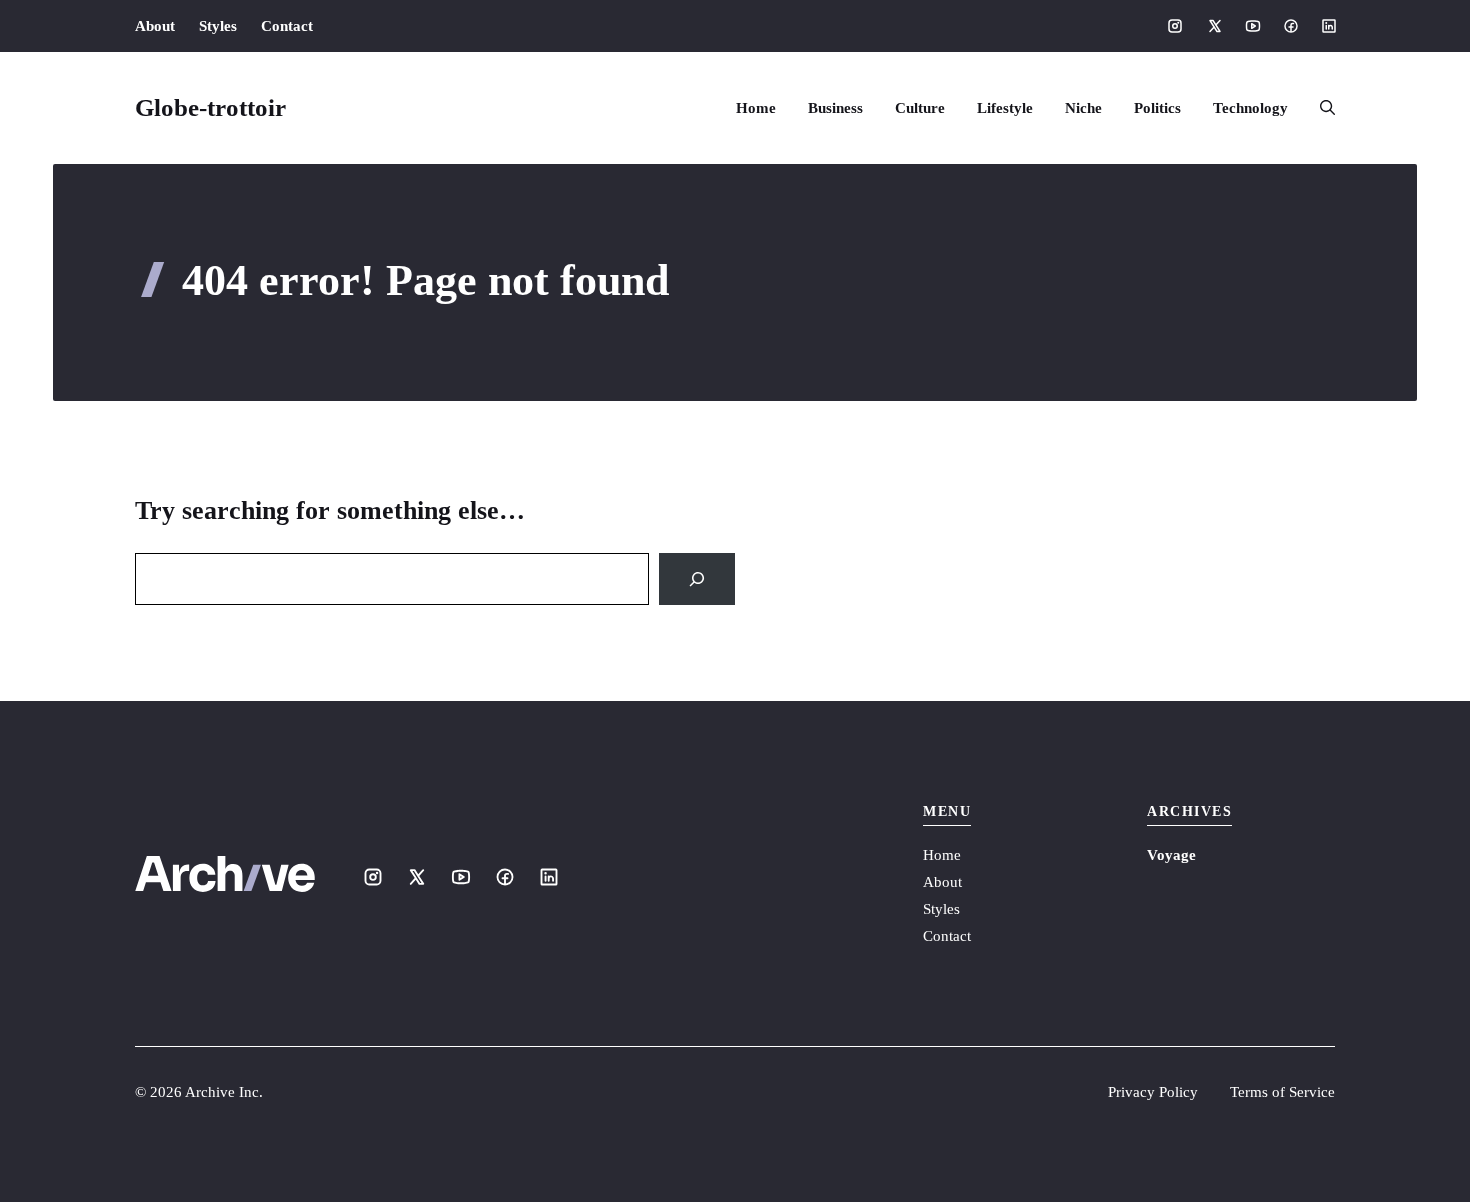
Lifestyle (1005, 108)
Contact (287, 26)
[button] (1319, 108)
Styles (218, 26)
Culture (920, 108)
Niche (1083, 108)
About (155, 26)
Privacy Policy (1153, 1092)
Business (835, 108)
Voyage (1171, 855)
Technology (1250, 108)
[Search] (697, 579)
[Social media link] (1175, 26)
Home (756, 108)
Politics (1157, 108)
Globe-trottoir (210, 107)
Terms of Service (1282, 1092)
